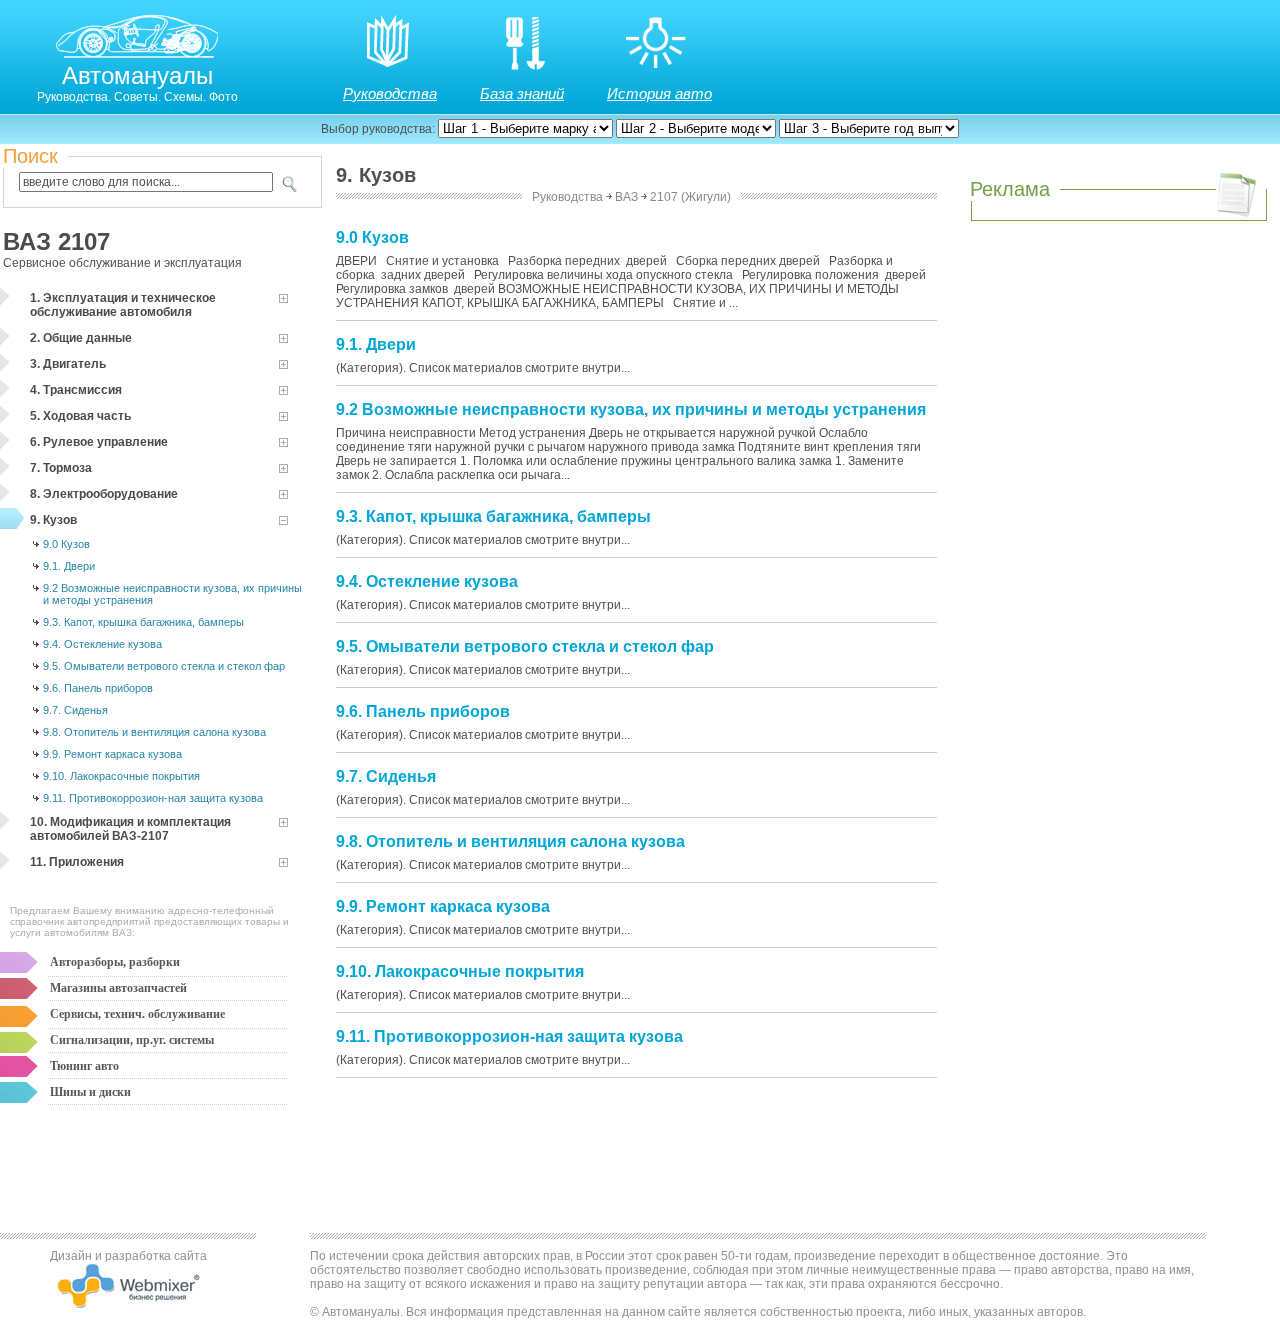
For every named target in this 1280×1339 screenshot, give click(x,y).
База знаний (522, 93)
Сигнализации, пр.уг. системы (132, 1040)
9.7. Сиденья (75, 710)
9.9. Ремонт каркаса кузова (112, 754)
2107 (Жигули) (690, 197)
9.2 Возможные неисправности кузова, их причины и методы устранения (172, 594)
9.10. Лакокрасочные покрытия (121, 776)
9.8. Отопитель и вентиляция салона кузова (154, 732)
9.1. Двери (69, 566)
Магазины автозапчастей (118, 988)
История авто (659, 93)
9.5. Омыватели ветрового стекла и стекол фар (164, 666)
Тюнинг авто (84, 1066)
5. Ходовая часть (80, 416)
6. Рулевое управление (99, 442)
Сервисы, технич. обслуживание (137, 1014)
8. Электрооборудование (104, 494)
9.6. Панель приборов (98, 688)
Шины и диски (90, 1092)
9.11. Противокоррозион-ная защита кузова (153, 798)
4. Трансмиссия (76, 390)
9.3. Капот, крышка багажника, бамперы (143, 622)
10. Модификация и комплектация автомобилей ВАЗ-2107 (130, 829)
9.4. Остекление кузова (102, 644)
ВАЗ (626, 197)
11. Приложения (77, 862)
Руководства (390, 93)
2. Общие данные (81, 338)
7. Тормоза (61, 468)
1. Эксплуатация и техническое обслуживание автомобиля (123, 305)
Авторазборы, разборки (115, 962)
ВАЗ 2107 (56, 241)
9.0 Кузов (66, 544)
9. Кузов (53, 520)
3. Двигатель (68, 364)
